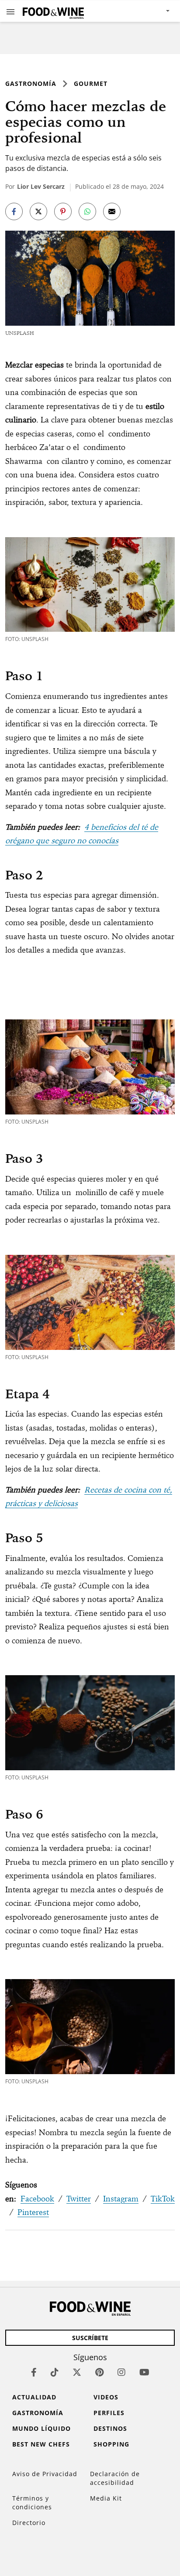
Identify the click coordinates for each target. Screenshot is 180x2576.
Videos (106, 2397)
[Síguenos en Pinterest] (99, 2372)
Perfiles (109, 2413)
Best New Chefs (41, 2444)
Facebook (37, 2199)
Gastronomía (31, 83)
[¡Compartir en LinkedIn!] (87, 211)
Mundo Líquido (42, 2428)
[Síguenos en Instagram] (121, 2372)
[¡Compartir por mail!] (112, 211)
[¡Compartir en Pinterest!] (63, 211)
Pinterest (33, 2212)
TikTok (163, 2199)
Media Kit (106, 2498)
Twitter (79, 2199)
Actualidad (34, 2397)
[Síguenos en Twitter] (77, 2372)
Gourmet (91, 83)
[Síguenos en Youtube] (144, 2372)
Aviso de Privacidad (45, 2474)
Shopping (111, 2444)
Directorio (29, 2523)
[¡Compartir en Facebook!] (14, 211)
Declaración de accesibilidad (115, 2478)
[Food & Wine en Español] (53, 11)
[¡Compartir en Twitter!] (38, 211)
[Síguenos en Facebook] (34, 2372)
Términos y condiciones (32, 2503)
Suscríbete (90, 2338)
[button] (10, 11)
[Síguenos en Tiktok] (55, 2372)
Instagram (121, 2199)
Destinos (110, 2428)
